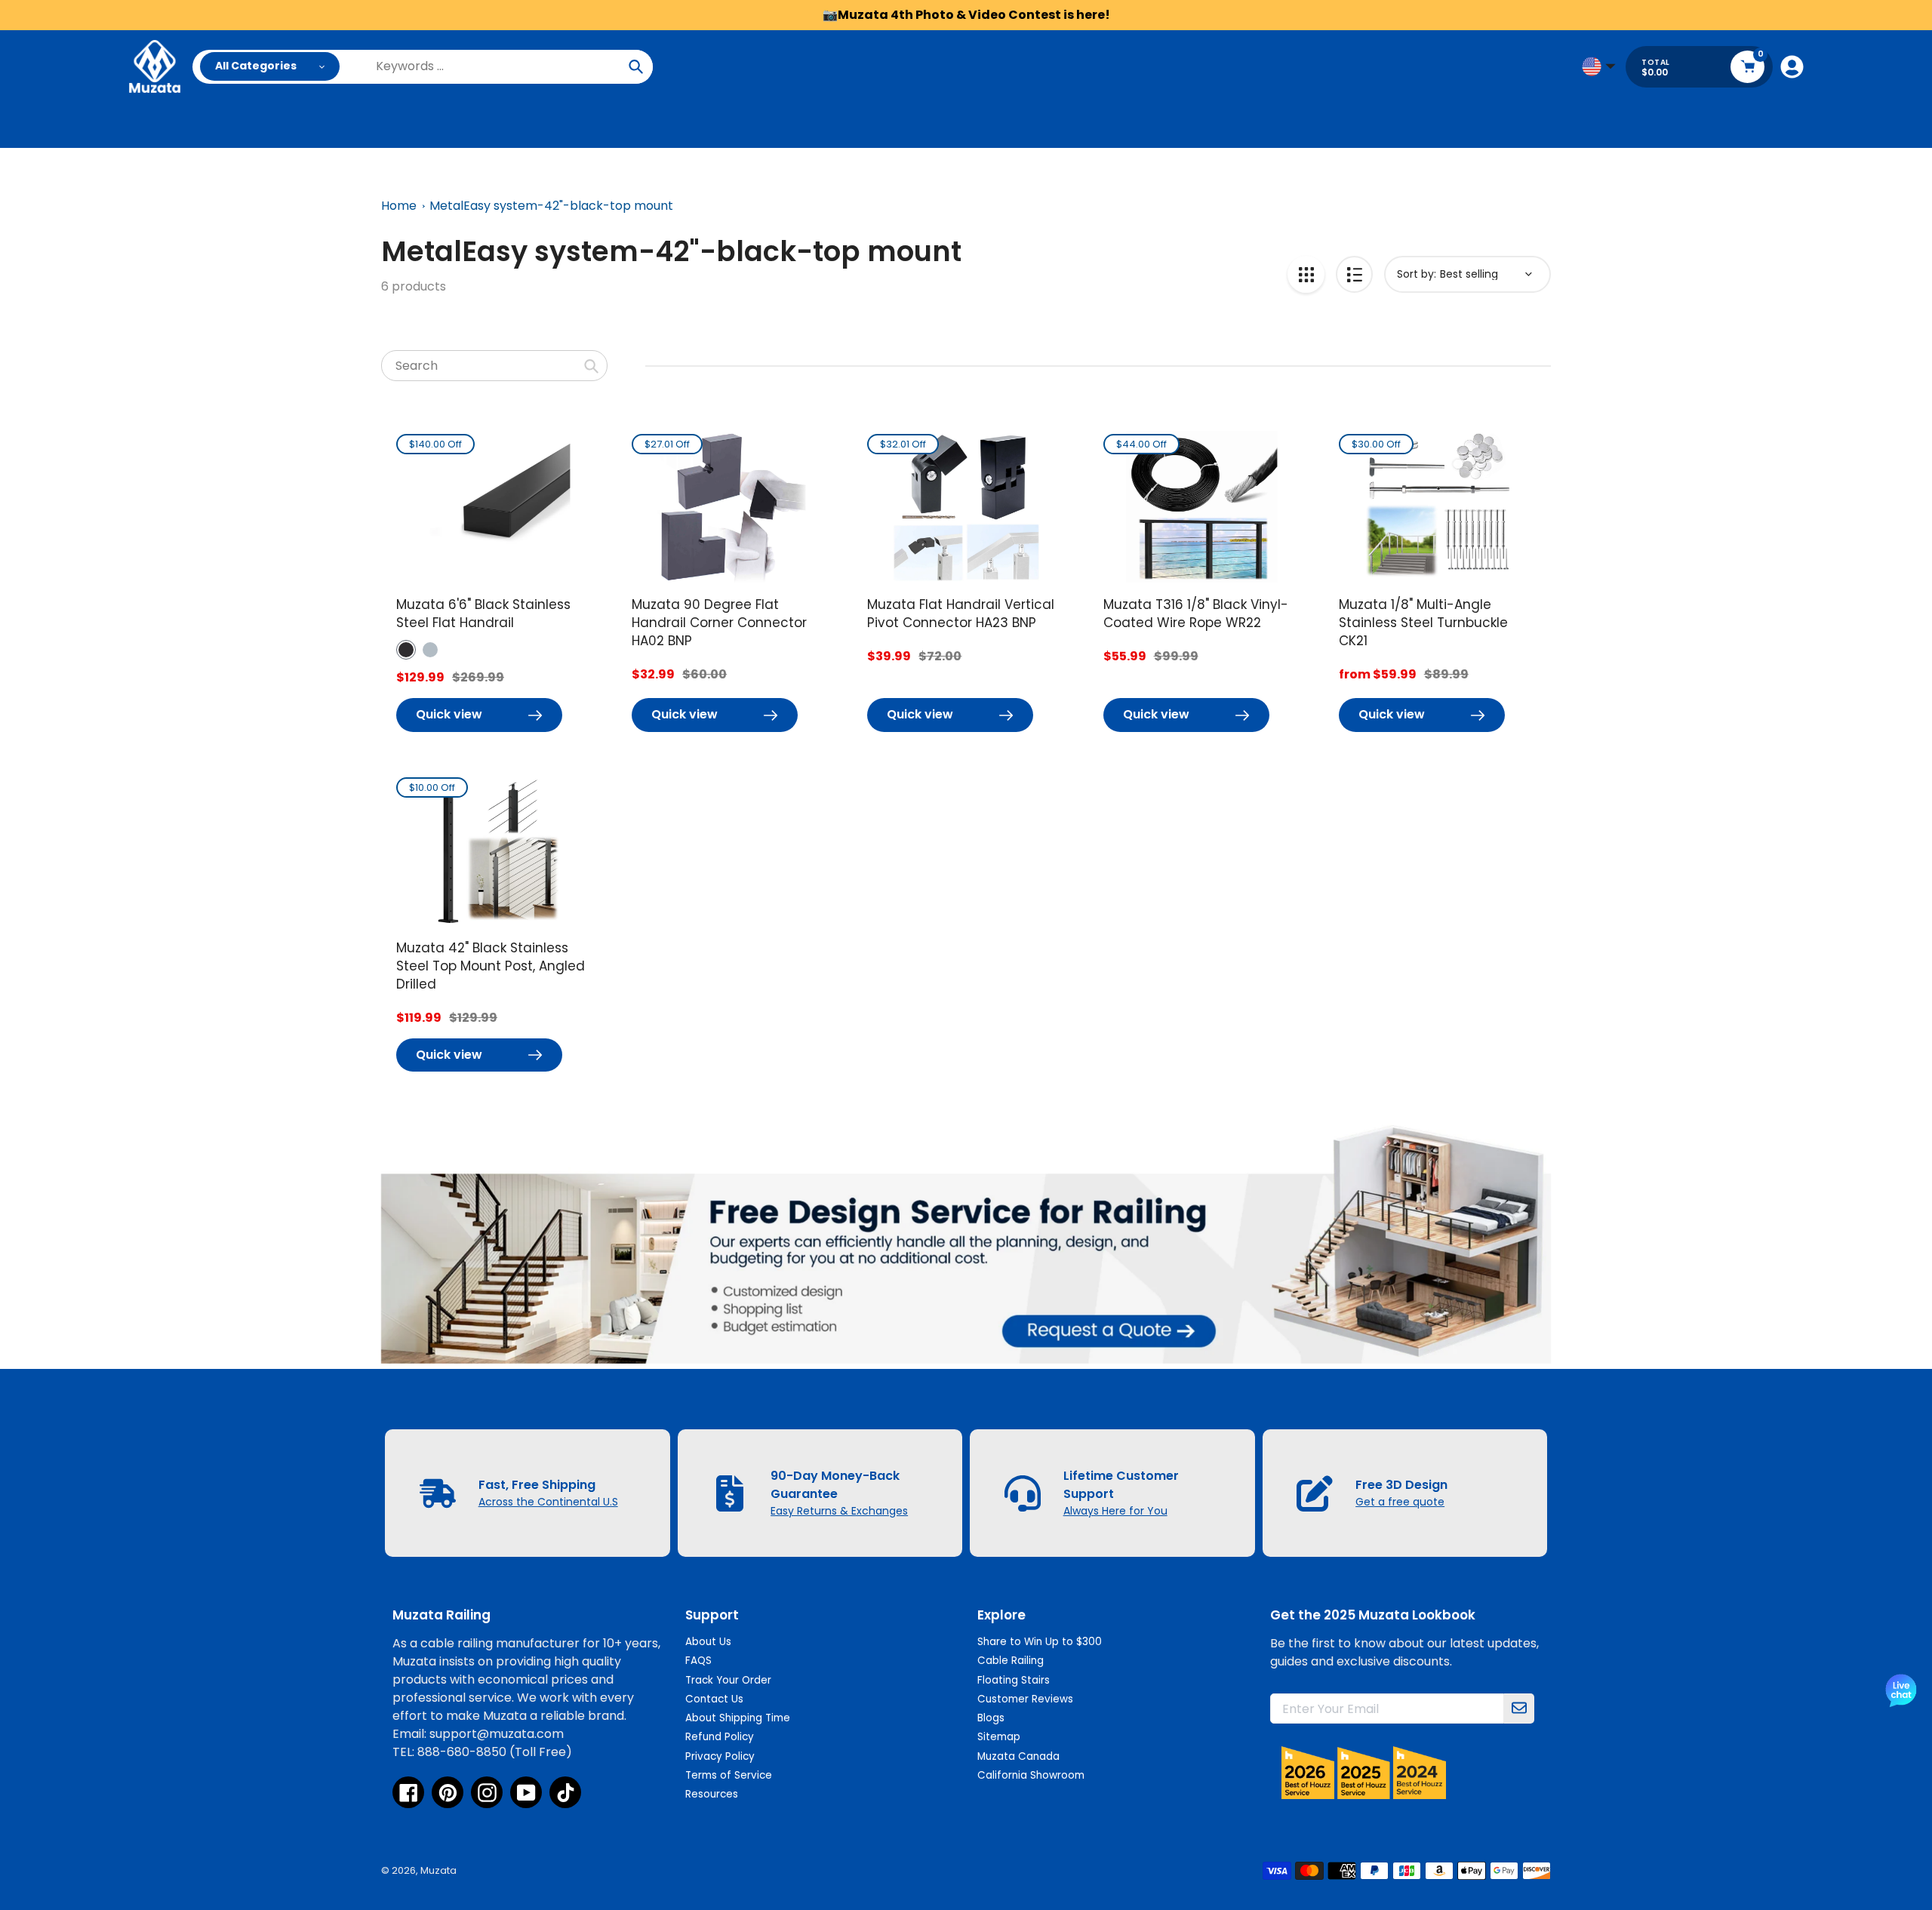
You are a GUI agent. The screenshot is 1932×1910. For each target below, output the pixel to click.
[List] (1354, 274)
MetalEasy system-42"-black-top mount (551, 206)
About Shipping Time (738, 1718)
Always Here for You (1115, 1511)
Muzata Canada (1018, 1756)
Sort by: (1417, 274)
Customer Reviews (1025, 1699)
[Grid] (1306, 274)
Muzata (438, 1870)
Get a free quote (1400, 1502)
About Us (708, 1642)
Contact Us (714, 1699)
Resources (712, 1794)
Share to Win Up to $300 (1040, 1642)
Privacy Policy (720, 1756)
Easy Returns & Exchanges (839, 1511)
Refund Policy (720, 1737)
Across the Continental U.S (548, 1502)
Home (399, 206)
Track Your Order (728, 1680)
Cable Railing (1011, 1661)
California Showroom (1031, 1775)
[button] (406, 650)
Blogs (991, 1718)
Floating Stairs (1014, 1680)
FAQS (698, 1661)
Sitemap (999, 1737)
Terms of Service (729, 1775)
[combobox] (494, 366)
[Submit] (1519, 1709)
